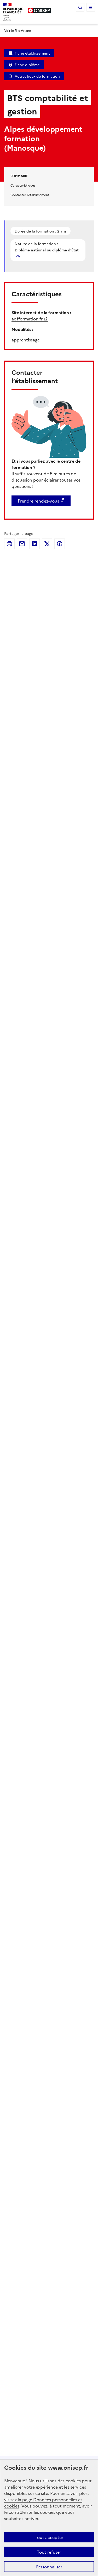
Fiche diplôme (27, 65)
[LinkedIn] (34, 544)
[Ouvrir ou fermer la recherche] (80, 7)
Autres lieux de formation (37, 76)
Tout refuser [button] (49, 2552)
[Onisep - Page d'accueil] (39, 10)
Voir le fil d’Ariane (18, 30)
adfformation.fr (27, 319)
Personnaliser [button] (49, 2567)
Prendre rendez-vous (38, 501)
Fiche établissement (32, 53)
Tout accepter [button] (49, 2537)
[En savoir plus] (19, 257)
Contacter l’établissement (30, 195)
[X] (47, 544)
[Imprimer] (9, 544)
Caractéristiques (23, 185)
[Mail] (22, 544)
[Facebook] (60, 544)
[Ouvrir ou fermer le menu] (91, 7)
